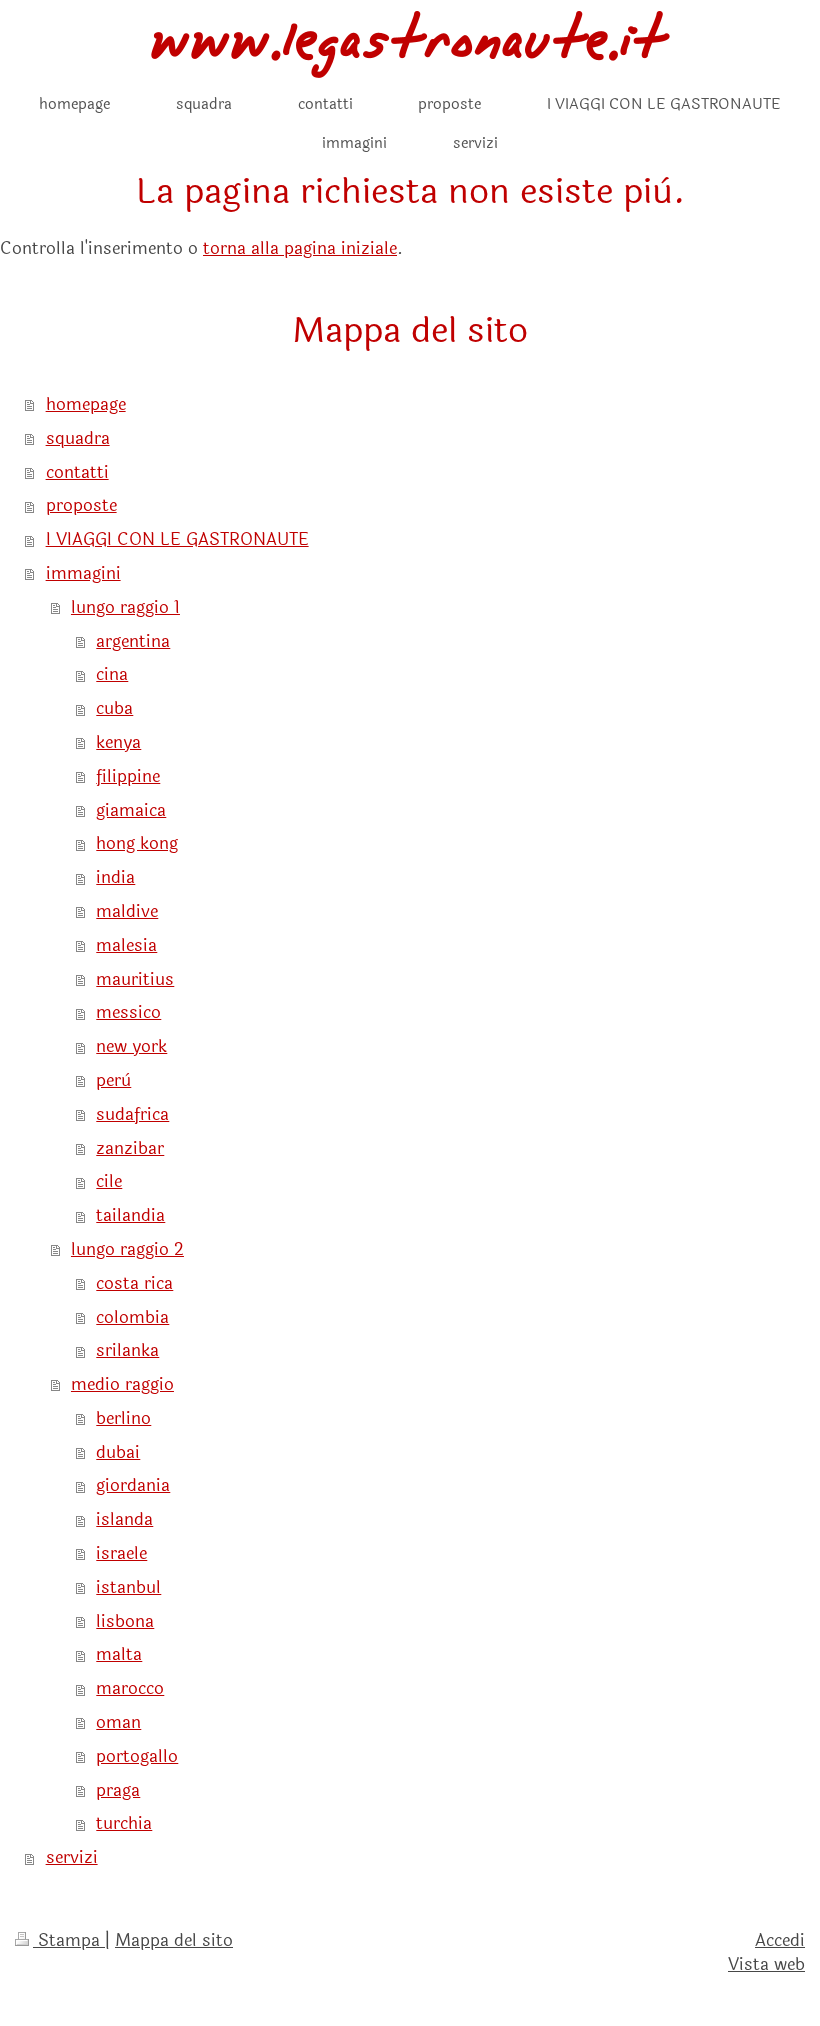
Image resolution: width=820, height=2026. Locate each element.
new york (131, 1046)
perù (113, 1080)
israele (121, 1553)
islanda (124, 1519)
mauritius (135, 979)
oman (118, 1722)
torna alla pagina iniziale (300, 248)
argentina (133, 641)
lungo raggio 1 (125, 607)
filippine (128, 776)
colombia (132, 1317)
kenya (118, 742)
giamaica (131, 810)
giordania (133, 1485)
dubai (118, 1452)
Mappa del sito (174, 1940)
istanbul (128, 1587)
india (115, 877)
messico (128, 1012)
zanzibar (130, 1148)
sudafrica (132, 1114)
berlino (123, 1418)
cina (112, 674)
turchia (124, 1823)
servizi (72, 1857)
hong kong (137, 843)
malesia (126, 945)
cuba (114, 708)
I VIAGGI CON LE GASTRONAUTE (177, 539)
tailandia (130, 1215)
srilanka (127, 1350)
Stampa (69, 1940)
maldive (127, 911)
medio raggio (122, 1384)
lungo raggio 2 (127, 1249)
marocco (130, 1688)
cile (109, 1181)
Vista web (766, 1964)
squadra (78, 438)
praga (118, 1790)
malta (119, 1654)
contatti (77, 472)
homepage (86, 404)
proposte (81, 505)
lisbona (125, 1621)
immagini (83, 573)
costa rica (134, 1283)
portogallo (137, 1756)
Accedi (780, 1940)
